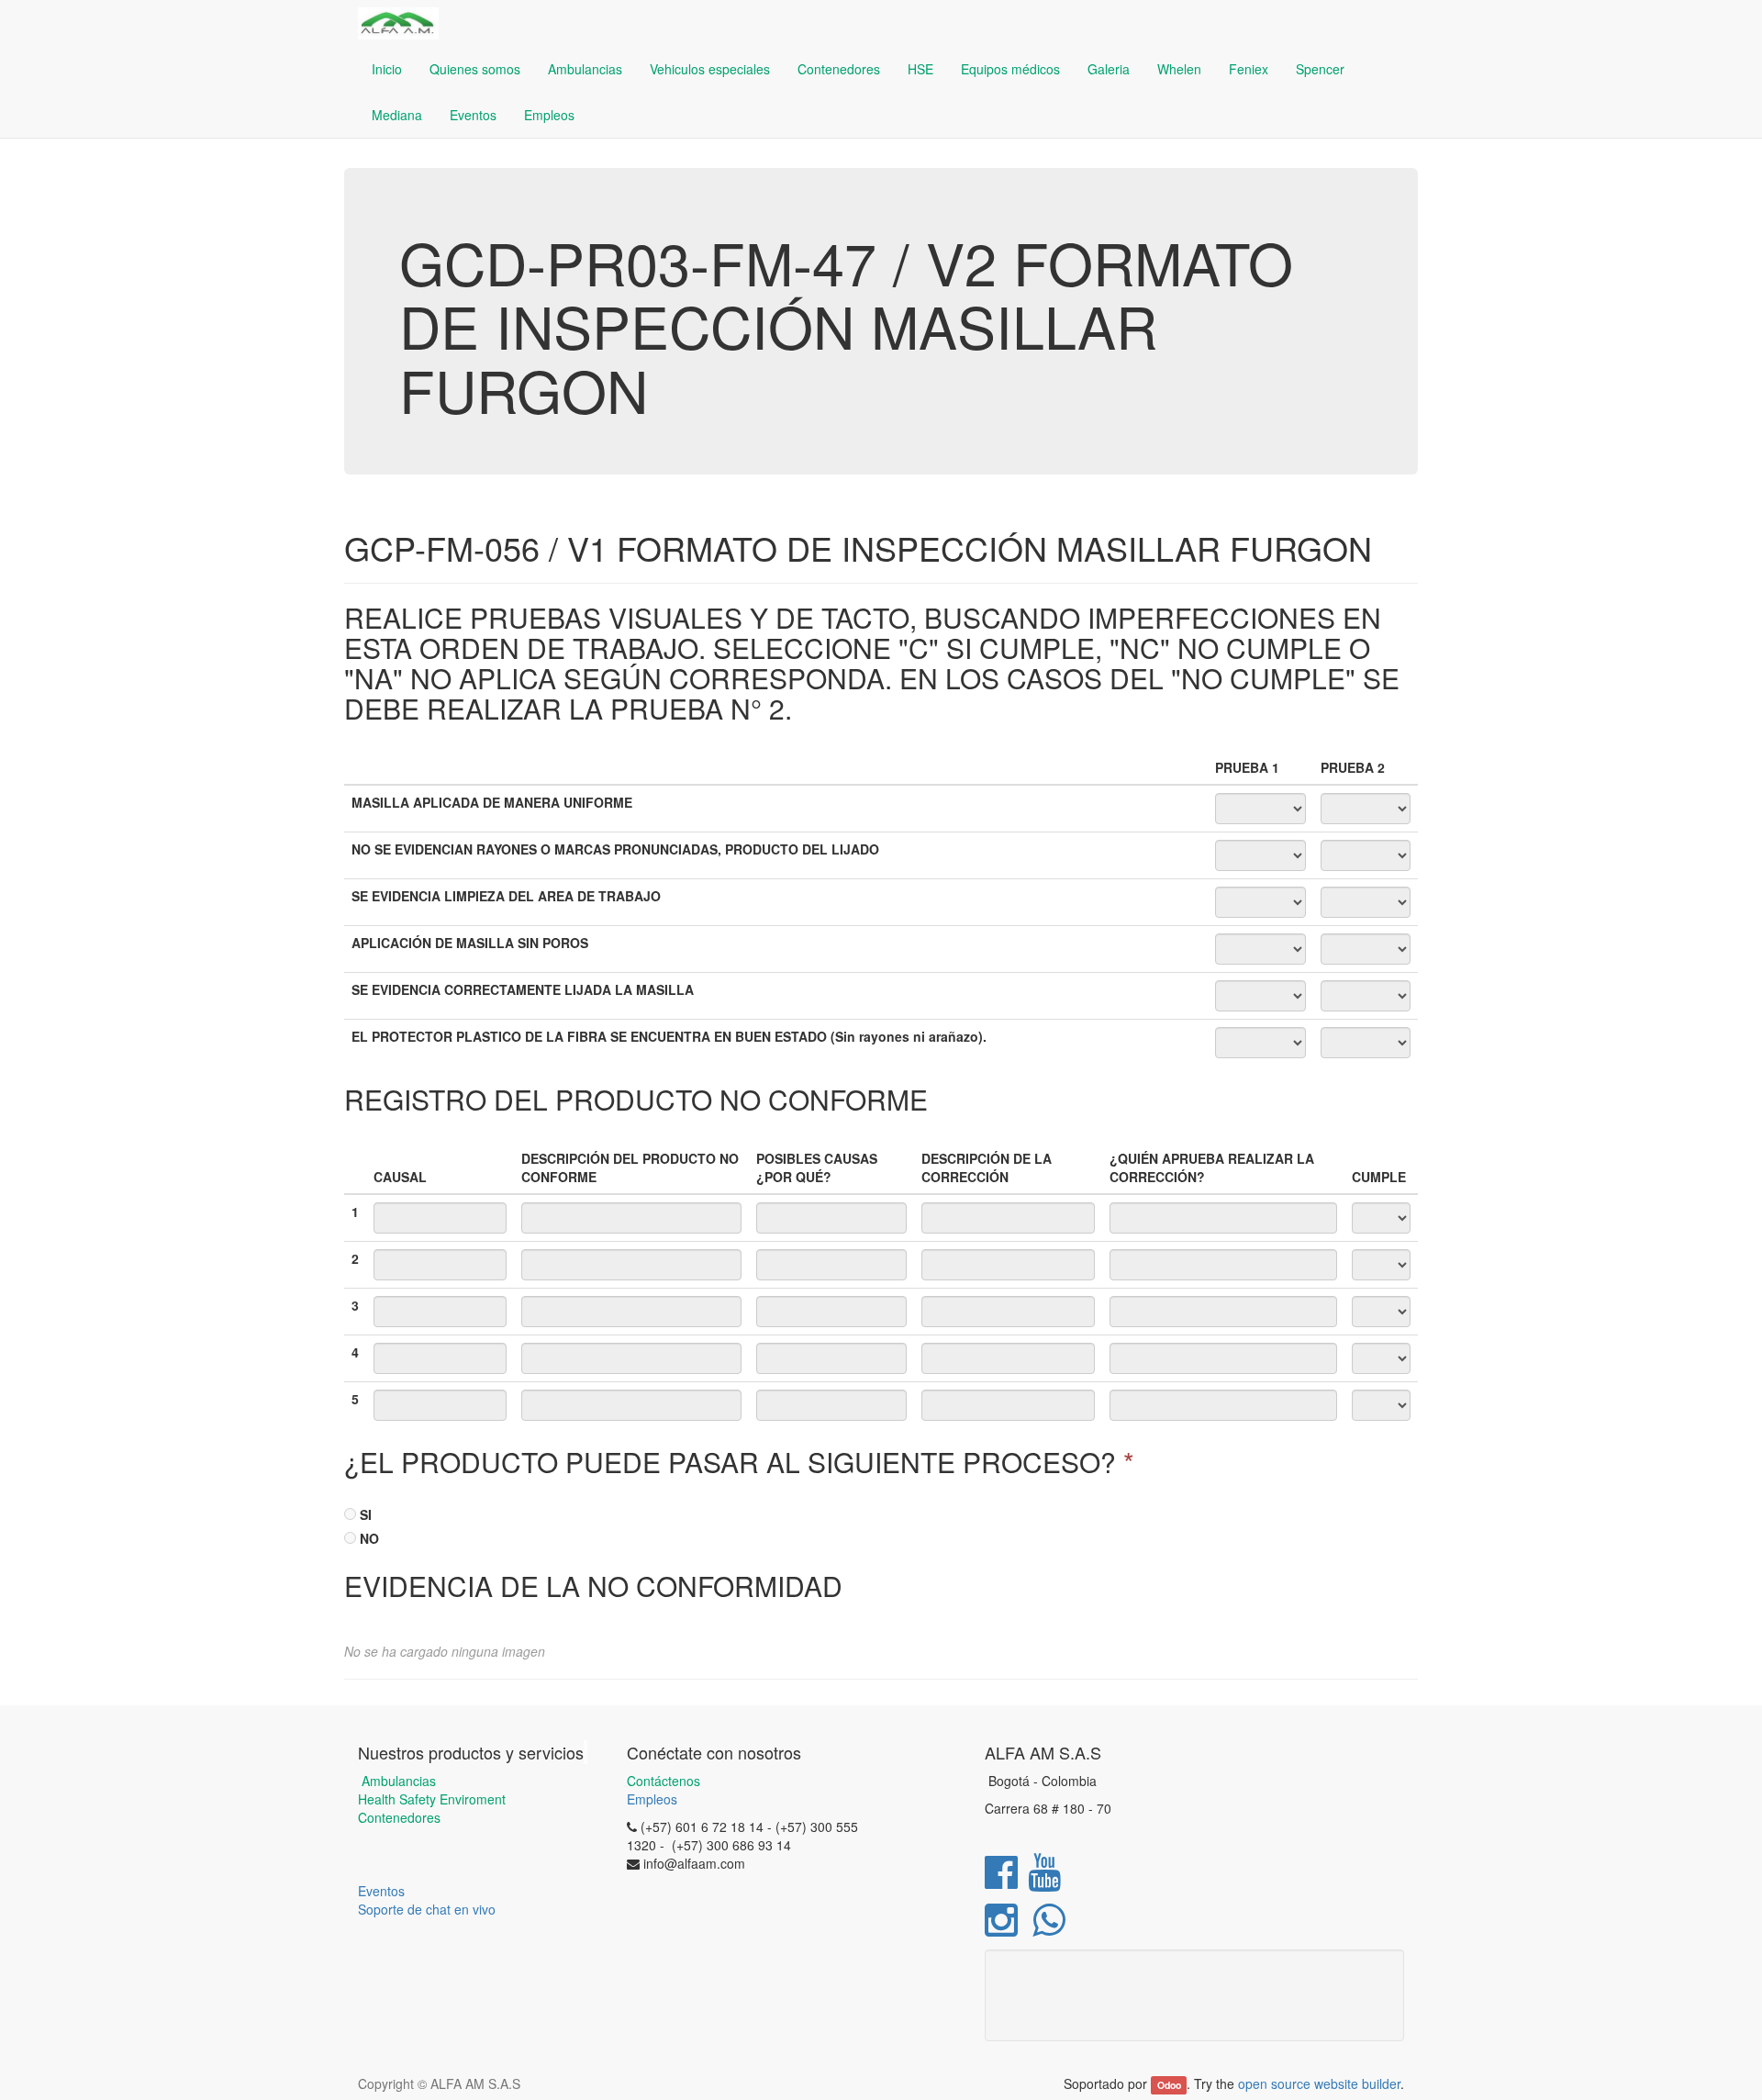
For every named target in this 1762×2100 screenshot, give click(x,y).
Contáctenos (664, 1781)
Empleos (652, 1799)
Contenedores (399, 1817)
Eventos (381, 1891)
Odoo (1169, 2085)
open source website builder (1319, 2083)
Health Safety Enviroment (432, 1799)
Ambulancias (397, 1781)
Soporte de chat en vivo (427, 1909)
